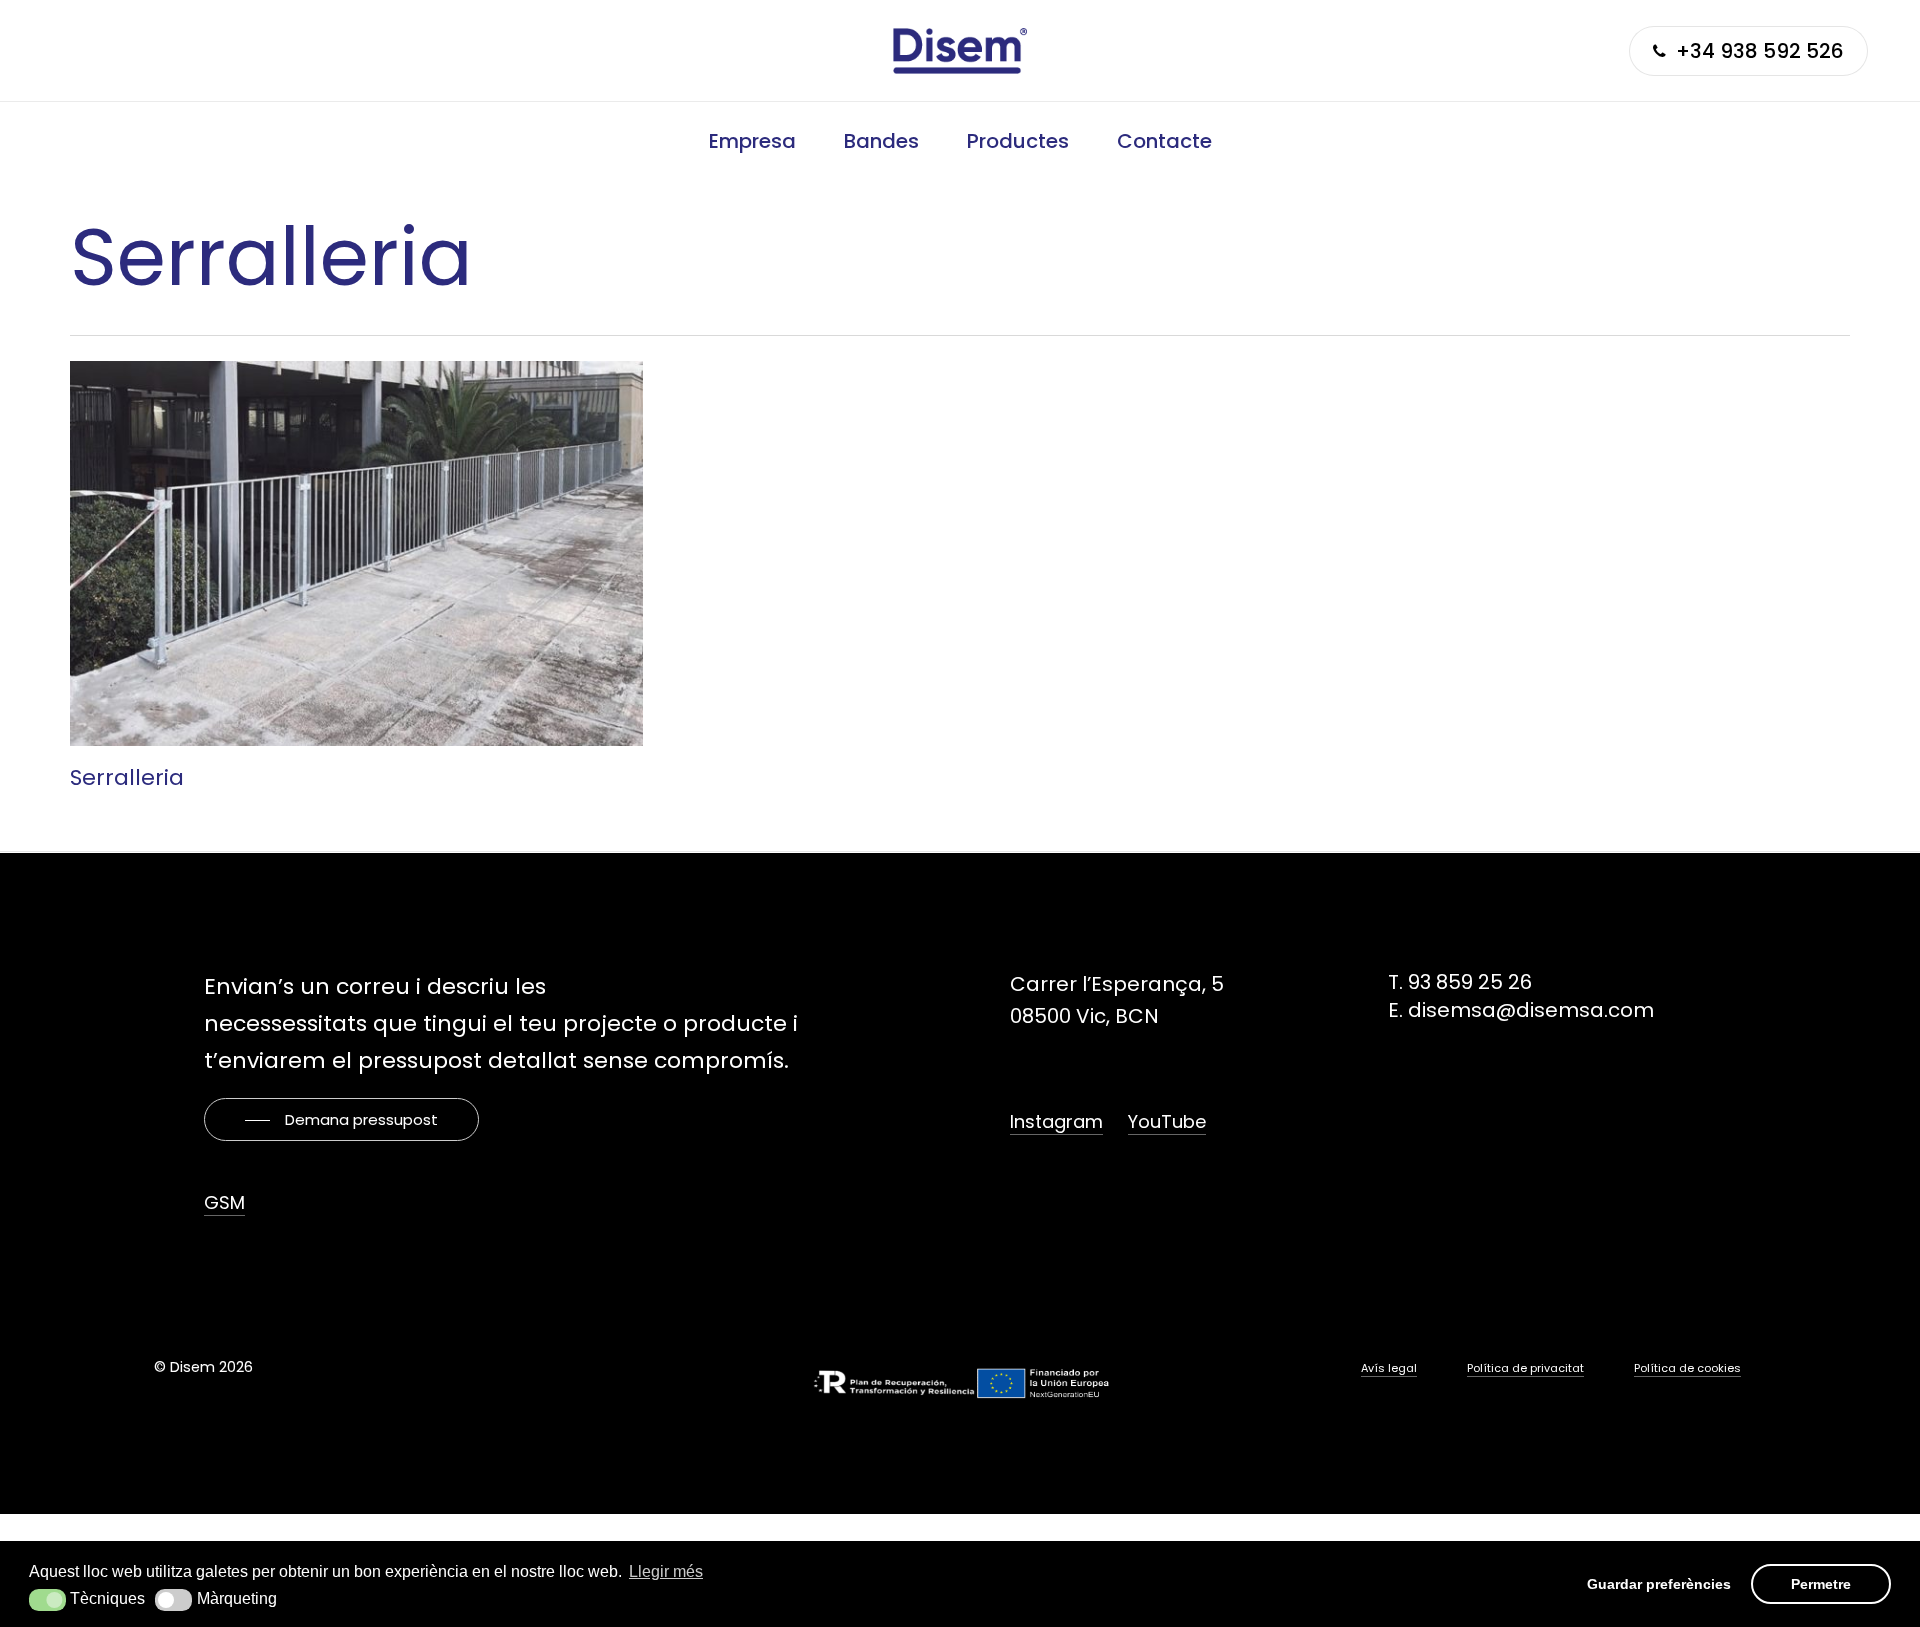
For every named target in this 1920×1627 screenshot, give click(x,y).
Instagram (1056, 1121)
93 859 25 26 (1470, 982)
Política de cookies (1687, 1368)
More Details (361, 538)
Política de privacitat (1525, 1368)
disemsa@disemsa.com (1531, 1010)
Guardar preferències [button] (1659, 1584)
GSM (224, 1202)
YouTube (1167, 1121)
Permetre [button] (1821, 1584)
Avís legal (1389, 1368)
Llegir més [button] (666, 1571)
